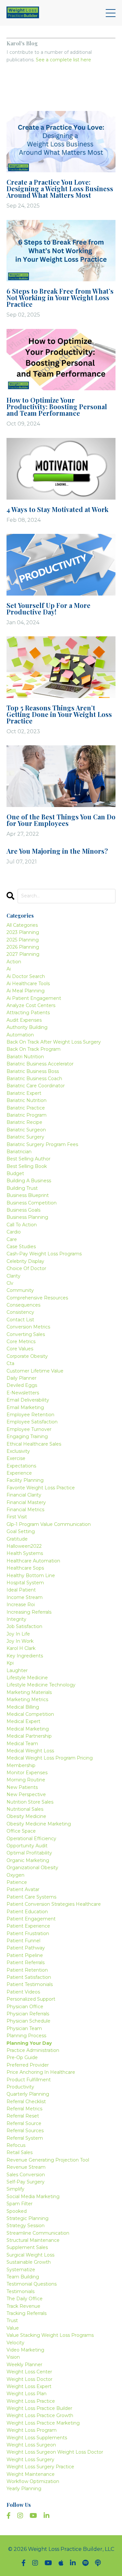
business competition (32, 1203)
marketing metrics (27, 1699)
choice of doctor (26, 1268)
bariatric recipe (24, 1122)
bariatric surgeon (26, 1130)
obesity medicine (26, 1816)
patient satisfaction (29, 1977)
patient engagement (31, 1919)
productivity (20, 2087)
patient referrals (26, 1963)
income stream (25, 1597)
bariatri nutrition (25, 1057)
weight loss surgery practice (40, 2467)
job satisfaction (24, 1626)
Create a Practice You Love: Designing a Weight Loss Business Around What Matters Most (60, 189)
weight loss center (29, 2372)
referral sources (25, 2131)
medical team (22, 1744)
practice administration (33, 2050)
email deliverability (28, 1400)
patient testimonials (30, 1984)
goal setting (21, 1531)
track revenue (23, 2306)
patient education (27, 1912)
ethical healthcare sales (34, 1444)
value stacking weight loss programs (50, 2335)
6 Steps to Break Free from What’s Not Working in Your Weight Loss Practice (60, 298)
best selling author (28, 1159)
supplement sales (27, 2247)
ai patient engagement (34, 998)
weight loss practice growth (40, 2415)
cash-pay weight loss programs (44, 1254)
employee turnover (29, 1429)
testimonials (20, 2291)
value (13, 2328)
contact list (20, 1320)
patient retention (27, 1970)
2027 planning (23, 954)
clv (10, 1283)
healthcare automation (33, 1561)
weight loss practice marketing (43, 2423)
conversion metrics (28, 1327)
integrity (16, 1619)
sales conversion (26, 2175)
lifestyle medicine (27, 1678)
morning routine (26, 1780)
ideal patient (21, 1590)
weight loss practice (31, 2401)
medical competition (30, 1714)
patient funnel (23, 1941)
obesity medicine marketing (39, 1824)
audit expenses (24, 1020)
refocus (16, 2145)
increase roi (21, 1605)
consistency (20, 1312)
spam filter (20, 2204)
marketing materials (29, 1692)
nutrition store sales (30, 1802)
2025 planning (23, 940)
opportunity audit (27, 1846)
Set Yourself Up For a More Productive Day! (48, 609)
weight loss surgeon (31, 2445)
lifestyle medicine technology (41, 1685)
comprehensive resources (37, 1298)
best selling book (27, 1166)
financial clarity (24, 1495)
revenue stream (26, 2167)
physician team (24, 2028)
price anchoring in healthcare (41, 2072)
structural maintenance (33, 2240)
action (14, 962)
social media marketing (33, 2196)
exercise (16, 1458)
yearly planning (24, 2489)
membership (21, 1765)
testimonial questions (32, 2284)
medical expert (23, 1721)
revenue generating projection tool (48, 2160)
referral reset (23, 2116)
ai (9, 969)
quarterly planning (28, 2094)
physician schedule (28, 2021)
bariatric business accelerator (40, 1064)
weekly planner (24, 2365)
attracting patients (28, 1013)
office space (21, 1831)
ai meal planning (26, 991)
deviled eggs (22, 1385)
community (20, 1290)
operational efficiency (31, 1839)
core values (20, 1349)
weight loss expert (29, 2386)
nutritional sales (25, 1809)
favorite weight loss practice (41, 1488)
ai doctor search (26, 976)
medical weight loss (30, 1751)
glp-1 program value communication (49, 1524)
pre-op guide (22, 2057)
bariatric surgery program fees (42, 1144)
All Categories (22, 925)
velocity (15, 2343)
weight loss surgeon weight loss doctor (55, 2452)
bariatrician (19, 1152)
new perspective (26, 1794)
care (12, 1239)
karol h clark (21, 1648)
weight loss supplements (37, 2438)
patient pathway (26, 1948)
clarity (14, 1276)
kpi (10, 1663)
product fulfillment (29, 2080)
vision (13, 2357)
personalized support (31, 1999)
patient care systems (31, 1897)
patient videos (23, 1992)
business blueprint (28, 1195)
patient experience (28, 1926)
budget (15, 1173)
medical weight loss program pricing (50, 1758)
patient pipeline (25, 1955)
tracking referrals (27, 2313)
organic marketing (28, 1860)
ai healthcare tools (28, 984)
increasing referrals (29, 1612)
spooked (17, 2211)
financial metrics (25, 1510)
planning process (26, 2036)
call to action (22, 1225)
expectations (21, 1466)
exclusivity (18, 1451)
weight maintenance (31, 2474)
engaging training (27, 1436)
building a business (29, 1181)
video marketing (25, 2350)
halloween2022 (24, 1546)
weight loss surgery (30, 2460)
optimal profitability (29, 1853)
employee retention (30, 1415)
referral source (24, 2123)
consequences (23, 1305)
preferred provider (28, 2065)
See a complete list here (63, 60)
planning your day (29, 2043)
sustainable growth (29, 2262)
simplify (15, 2189)
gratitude (17, 1539)
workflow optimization (33, 2481)
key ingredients (25, 1656)
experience (19, 1473)
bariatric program (27, 1115)
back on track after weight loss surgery (54, 1042)
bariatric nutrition (27, 1100)
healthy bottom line (31, 1575)
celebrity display (25, 1261)
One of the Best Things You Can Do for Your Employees (61, 820)
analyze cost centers (31, 1005)
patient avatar (23, 1889)
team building (23, 2277)
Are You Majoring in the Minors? (57, 851)
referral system (25, 2138)
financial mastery (26, 1502)
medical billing (23, 1707)
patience (17, 1882)
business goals (23, 1210)
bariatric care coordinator (36, 1086)
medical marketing (28, 1729)
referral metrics (24, 2109)
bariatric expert (24, 1093)
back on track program (34, 1049)
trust (12, 2320)
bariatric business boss (33, 1071)
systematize (21, 2270)
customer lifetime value (35, 1371)
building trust (22, 1188)
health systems (25, 1553)
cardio (14, 1232)
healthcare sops (25, 1568)
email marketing (25, 1407)
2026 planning (23, 947)
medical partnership (29, 1736)
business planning (27, 1217)
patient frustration (28, 1933)
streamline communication (38, 2233)
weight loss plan (27, 2394)
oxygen (15, 1875)
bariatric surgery (25, 1137)
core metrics (21, 1342)
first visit (17, 1517)
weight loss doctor (29, 2379)
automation (20, 1035)
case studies (21, 1247)
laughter (17, 1670)
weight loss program (32, 2430)
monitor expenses (27, 1773)
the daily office (25, 2299)
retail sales (20, 2152)
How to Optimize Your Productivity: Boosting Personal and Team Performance (57, 407)
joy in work (20, 1641)
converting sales (26, 1334)
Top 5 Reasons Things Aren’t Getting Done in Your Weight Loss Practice (59, 714)
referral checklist (26, 2102)
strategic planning (27, 2218)
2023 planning (23, 932)
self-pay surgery (26, 2182)
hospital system (25, 1583)
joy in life (18, 1634)
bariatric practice (26, 1108)
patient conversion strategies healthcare (54, 1904)
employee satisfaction (32, 1422)
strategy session (26, 2226)
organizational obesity (32, 1868)
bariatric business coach (34, 1079)
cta (10, 1363)
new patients (22, 1787)
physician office (25, 2007)
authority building (27, 1027)
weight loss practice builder (39, 2408)
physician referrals (28, 2014)
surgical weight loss (30, 2255)
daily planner (21, 1378)
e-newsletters (23, 1393)
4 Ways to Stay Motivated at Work (57, 509)
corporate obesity (27, 1356)
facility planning (25, 1480)
